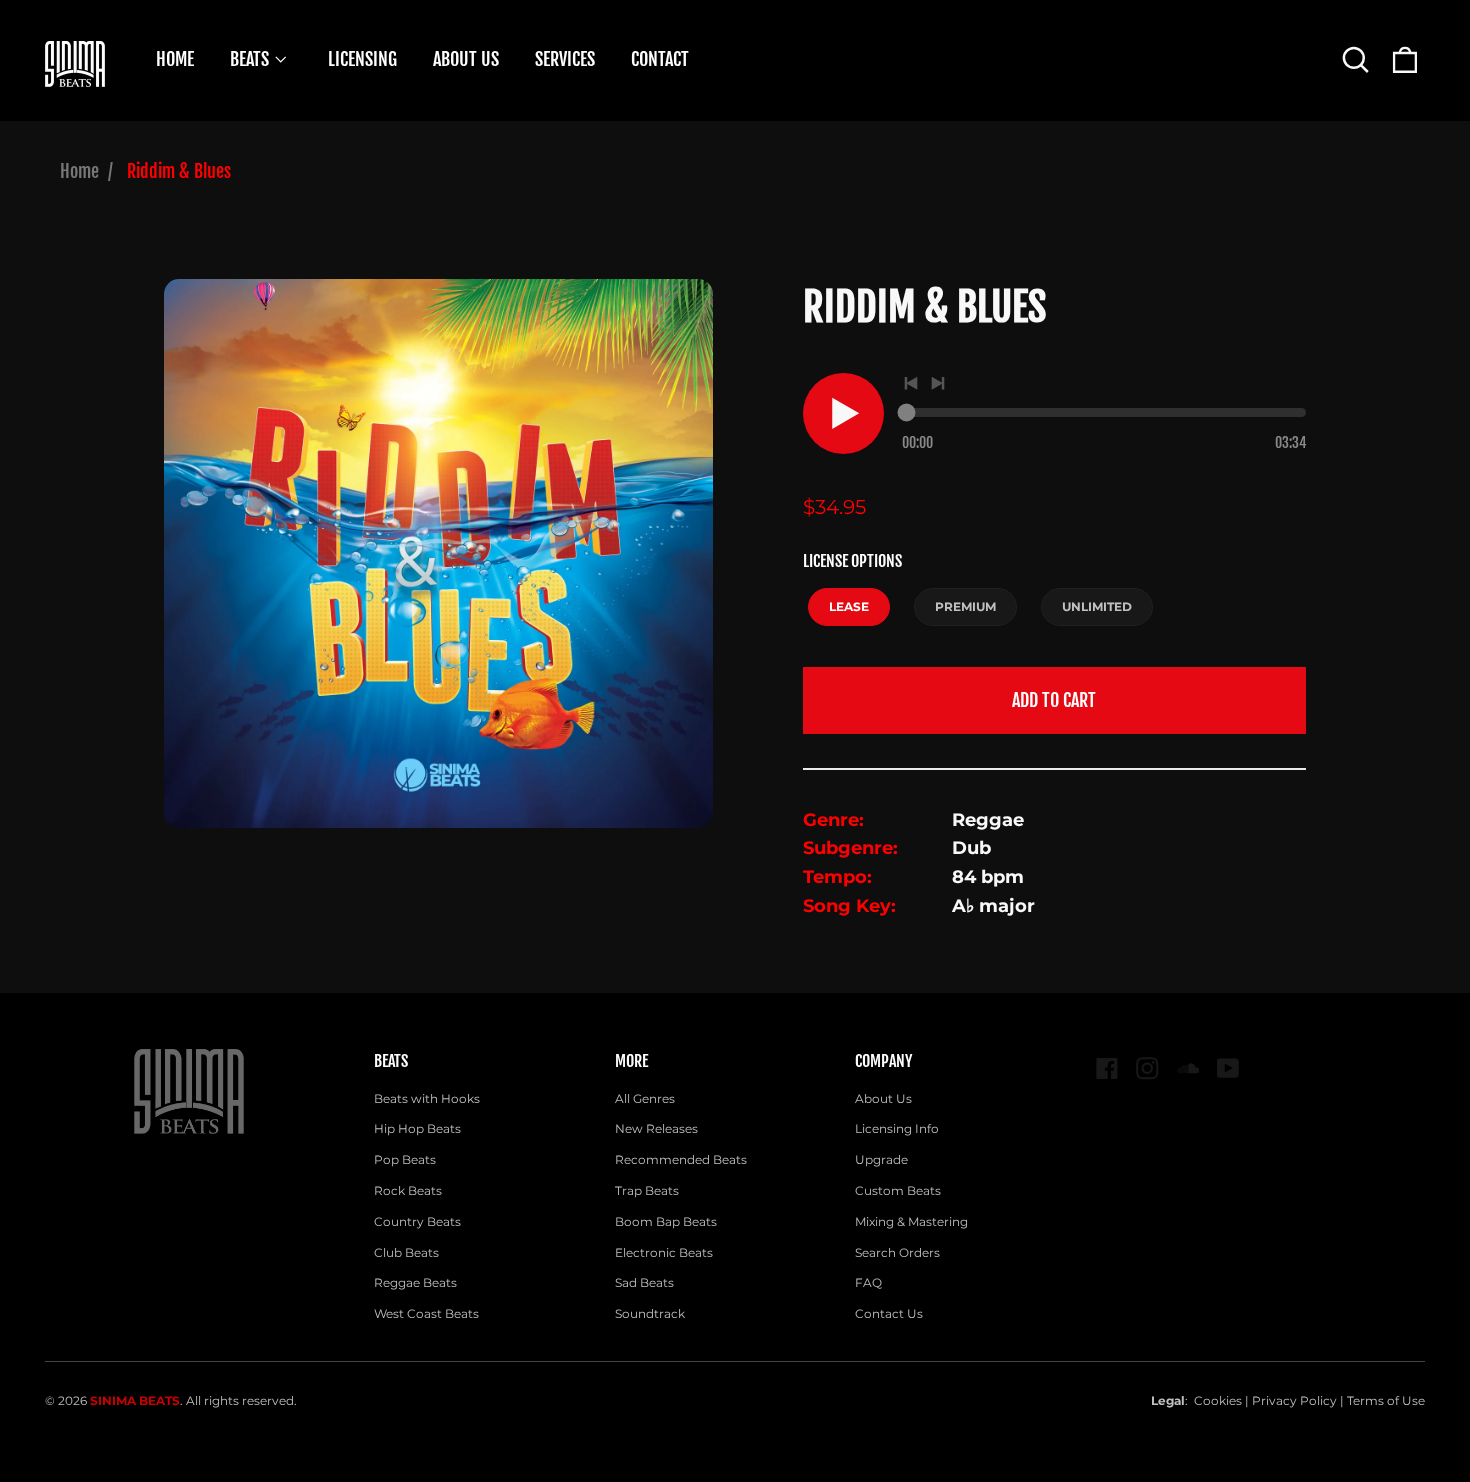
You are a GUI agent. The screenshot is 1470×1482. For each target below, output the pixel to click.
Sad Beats (644, 1282)
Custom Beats (898, 1190)
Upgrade (881, 1159)
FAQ (868, 1282)
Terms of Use (1386, 1400)
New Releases (656, 1128)
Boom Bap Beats (666, 1221)
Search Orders (897, 1252)
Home (79, 171)
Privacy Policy (1294, 1400)
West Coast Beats (426, 1313)
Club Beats (406, 1252)
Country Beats (417, 1221)
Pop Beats (405, 1159)
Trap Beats (647, 1190)
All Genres (645, 1098)
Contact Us (889, 1313)
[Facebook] (1107, 1068)
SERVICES (565, 59)
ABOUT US (466, 59)
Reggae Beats (415, 1282)
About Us (883, 1098)
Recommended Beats (681, 1159)
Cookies (1218, 1400)
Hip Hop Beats (417, 1128)
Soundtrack (650, 1313)
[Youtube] (1228, 1068)
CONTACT (660, 59)
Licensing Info (897, 1128)
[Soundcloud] (1188, 1068)
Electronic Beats (664, 1252)
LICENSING (362, 59)
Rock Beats (408, 1190)
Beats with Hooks (427, 1098)
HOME (175, 59)
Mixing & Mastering (911, 1221)
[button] (1355, 59)
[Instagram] (1147, 1068)
